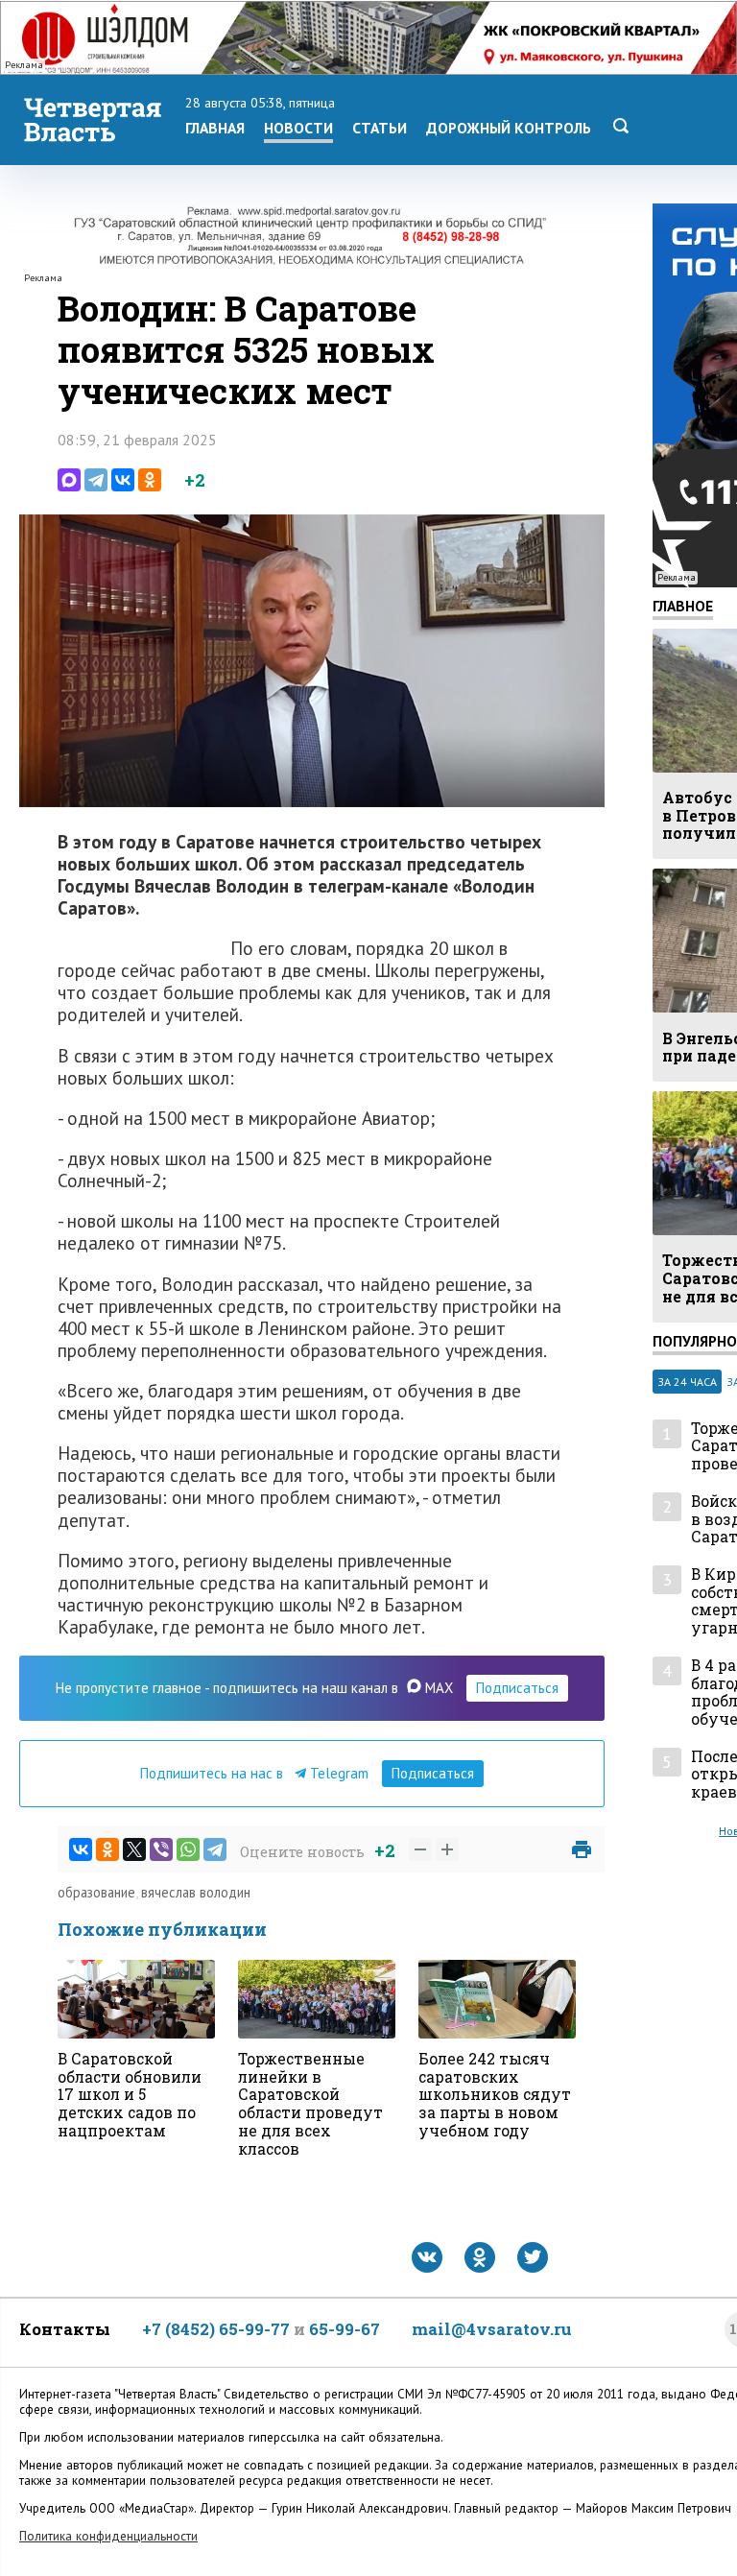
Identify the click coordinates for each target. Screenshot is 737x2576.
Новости (298, 128)
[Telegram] (96, 480)
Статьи (380, 128)
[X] (134, 1849)
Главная (215, 128)
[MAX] (69, 480)
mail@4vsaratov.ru (492, 2329)
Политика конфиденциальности (108, 2536)
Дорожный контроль (509, 128)
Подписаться (517, 1688)
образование (96, 1892)
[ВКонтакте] (123, 480)
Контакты (65, 2329)
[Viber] (161, 1849)
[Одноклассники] (150, 480)
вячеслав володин (196, 1892)
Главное (683, 606)
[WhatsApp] (188, 1849)
